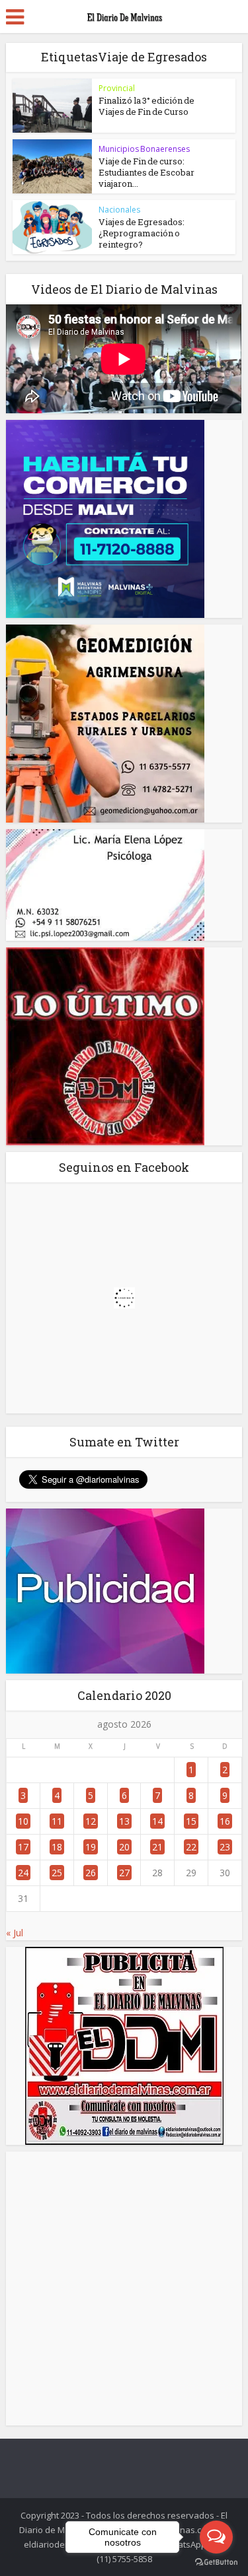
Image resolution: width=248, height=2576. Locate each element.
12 (91, 1821)
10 (23, 1821)
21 (157, 1847)
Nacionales (119, 210)
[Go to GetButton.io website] (216, 2562)
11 (57, 1821)
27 (124, 1873)
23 (225, 1847)
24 (23, 1873)
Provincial (117, 88)
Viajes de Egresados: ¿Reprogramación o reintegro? (142, 233)
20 (124, 1847)
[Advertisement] (124, 2288)
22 (191, 1847)
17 (23, 1847)
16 (225, 1821)
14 (157, 1821)
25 (57, 1873)
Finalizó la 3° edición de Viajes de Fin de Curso (146, 106)
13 (124, 1821)
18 (57, 1847)
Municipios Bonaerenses (144, 149)
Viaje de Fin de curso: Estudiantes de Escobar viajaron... (146, 172)
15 (191, 1821)
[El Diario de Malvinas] (124, 15)
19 (91, 1847)
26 (91, 1873)
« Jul (15, 1933)
